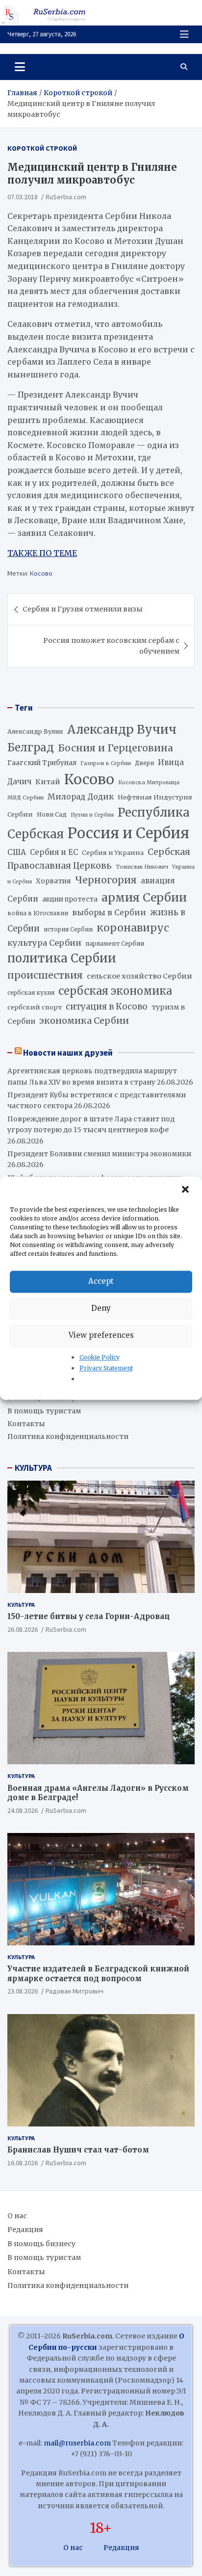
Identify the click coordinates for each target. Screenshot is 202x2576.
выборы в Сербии (109, 913)
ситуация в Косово (107, 1007)
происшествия (45, 975)
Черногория (106, 880)
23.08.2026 (23, 1991)
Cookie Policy (100, 1357)
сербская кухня (31, 993)
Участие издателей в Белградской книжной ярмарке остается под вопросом (98, 1974)
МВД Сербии (25, 797)
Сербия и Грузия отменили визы (83, 609)
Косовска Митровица (149, 782)
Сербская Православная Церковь (99, 859)
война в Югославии (38, 913)
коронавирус (133, 928)
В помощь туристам (44, 1411)
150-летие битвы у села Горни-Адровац (88, 1616)
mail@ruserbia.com (77, 2443)
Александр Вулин (35, 731)
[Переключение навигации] (20, 67)
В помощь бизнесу (41, 2244)
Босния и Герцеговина (115, 748)
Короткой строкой (42, 148)
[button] (186, 1190)
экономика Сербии (84, 1021)
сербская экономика (115, 991)
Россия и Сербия (128, 833)
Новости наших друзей (68, 1053)
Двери (144, 763)
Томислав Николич (142, 867)
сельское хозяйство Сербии (139, 976)
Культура (21, 1605)
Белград (31, 747)
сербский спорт (35, 1007)
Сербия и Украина (113, 853)
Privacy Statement (106, 1368)
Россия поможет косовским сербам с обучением (111, 646)
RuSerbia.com (66, 197)
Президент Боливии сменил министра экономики (99, 1154)
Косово (41, 573)
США (17, 852)
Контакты (26, 1424)
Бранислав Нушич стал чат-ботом (78, 2150)
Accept (101, 1281)
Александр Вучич (122, 730)
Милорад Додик (81, 797)
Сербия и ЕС (54, 852)
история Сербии (68, 929)
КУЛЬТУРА (33, 1468)
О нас (17, 2216)
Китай (48, 782)
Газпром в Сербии (106, 763)
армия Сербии (144, 897)
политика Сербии (62, 958)
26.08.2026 (23, 1629)
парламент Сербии (115, 943)
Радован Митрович (75, 1991)
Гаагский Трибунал (42, 763)
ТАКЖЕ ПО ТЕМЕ (42, 553)
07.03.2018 (23, 197)
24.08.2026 (23, 1810)
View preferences (101, 1335)
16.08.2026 (23, 2163)
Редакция (25, 2230)
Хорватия (53, 881)
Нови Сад (52, 814)
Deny (101, 1308)
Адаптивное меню (184, 34)
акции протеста (70, 899)
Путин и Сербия (92, 815)
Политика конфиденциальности (68, 1436)
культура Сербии (44, 943)
